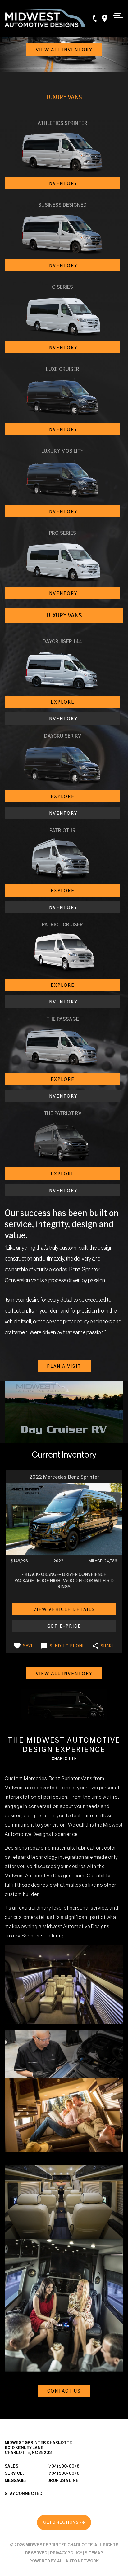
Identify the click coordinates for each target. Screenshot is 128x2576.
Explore (63, 702)
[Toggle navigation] (116, 15)
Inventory (62, 183)
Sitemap (94, 2553)
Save (28, 1646)
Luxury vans (64, 97)
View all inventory (64, 50)
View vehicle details (64, 1609)
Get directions (61, 2522)
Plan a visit (64, 1366)
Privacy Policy (66, 2553)
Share (107, 1646)
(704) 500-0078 (63, 2466)
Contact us (64, 2391)
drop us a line (63, 2480)
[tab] (64, 97)
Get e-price (64, 1626)
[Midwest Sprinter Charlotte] (45, 18)
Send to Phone (67, 1646)
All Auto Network (78, 2561)
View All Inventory (64, 1673)
